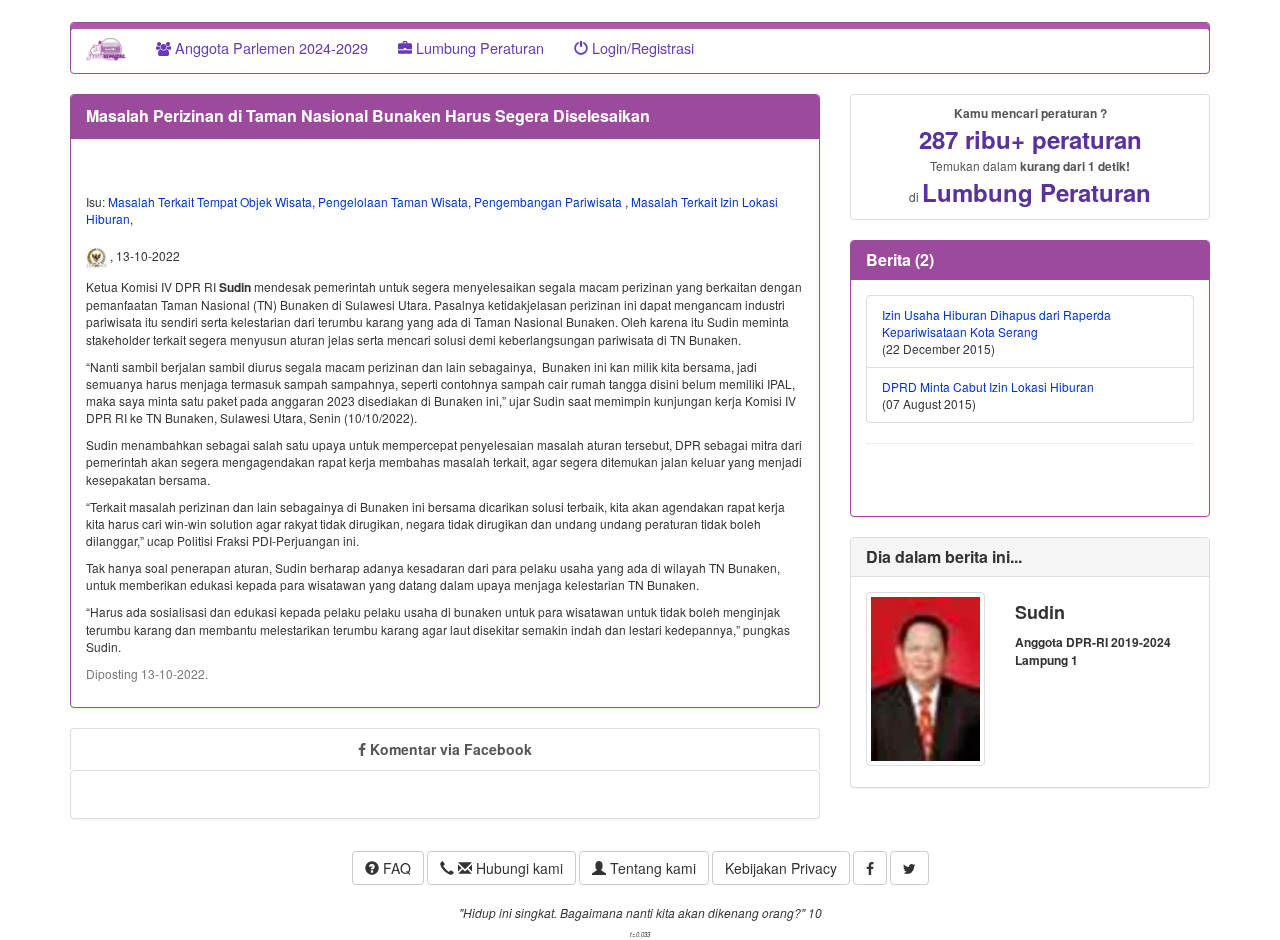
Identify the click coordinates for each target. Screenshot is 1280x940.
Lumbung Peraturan (478, 47)
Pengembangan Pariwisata (549, 201)
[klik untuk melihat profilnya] (925, 676)
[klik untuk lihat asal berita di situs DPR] (98, 256)
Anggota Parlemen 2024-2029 (269, 47)
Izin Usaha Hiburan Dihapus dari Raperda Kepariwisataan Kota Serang (996, 323)
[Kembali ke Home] (106, 48)
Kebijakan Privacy (781, 868)
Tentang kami (651, 868)
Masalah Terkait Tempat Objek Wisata (210, 201)
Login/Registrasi (641, 47)
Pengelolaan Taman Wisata (393, 201)
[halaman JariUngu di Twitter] (909, 868)
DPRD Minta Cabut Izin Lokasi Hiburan (988, 386)
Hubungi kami (517, 868)
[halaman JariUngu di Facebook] (870, 868)
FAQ (395, 868)
